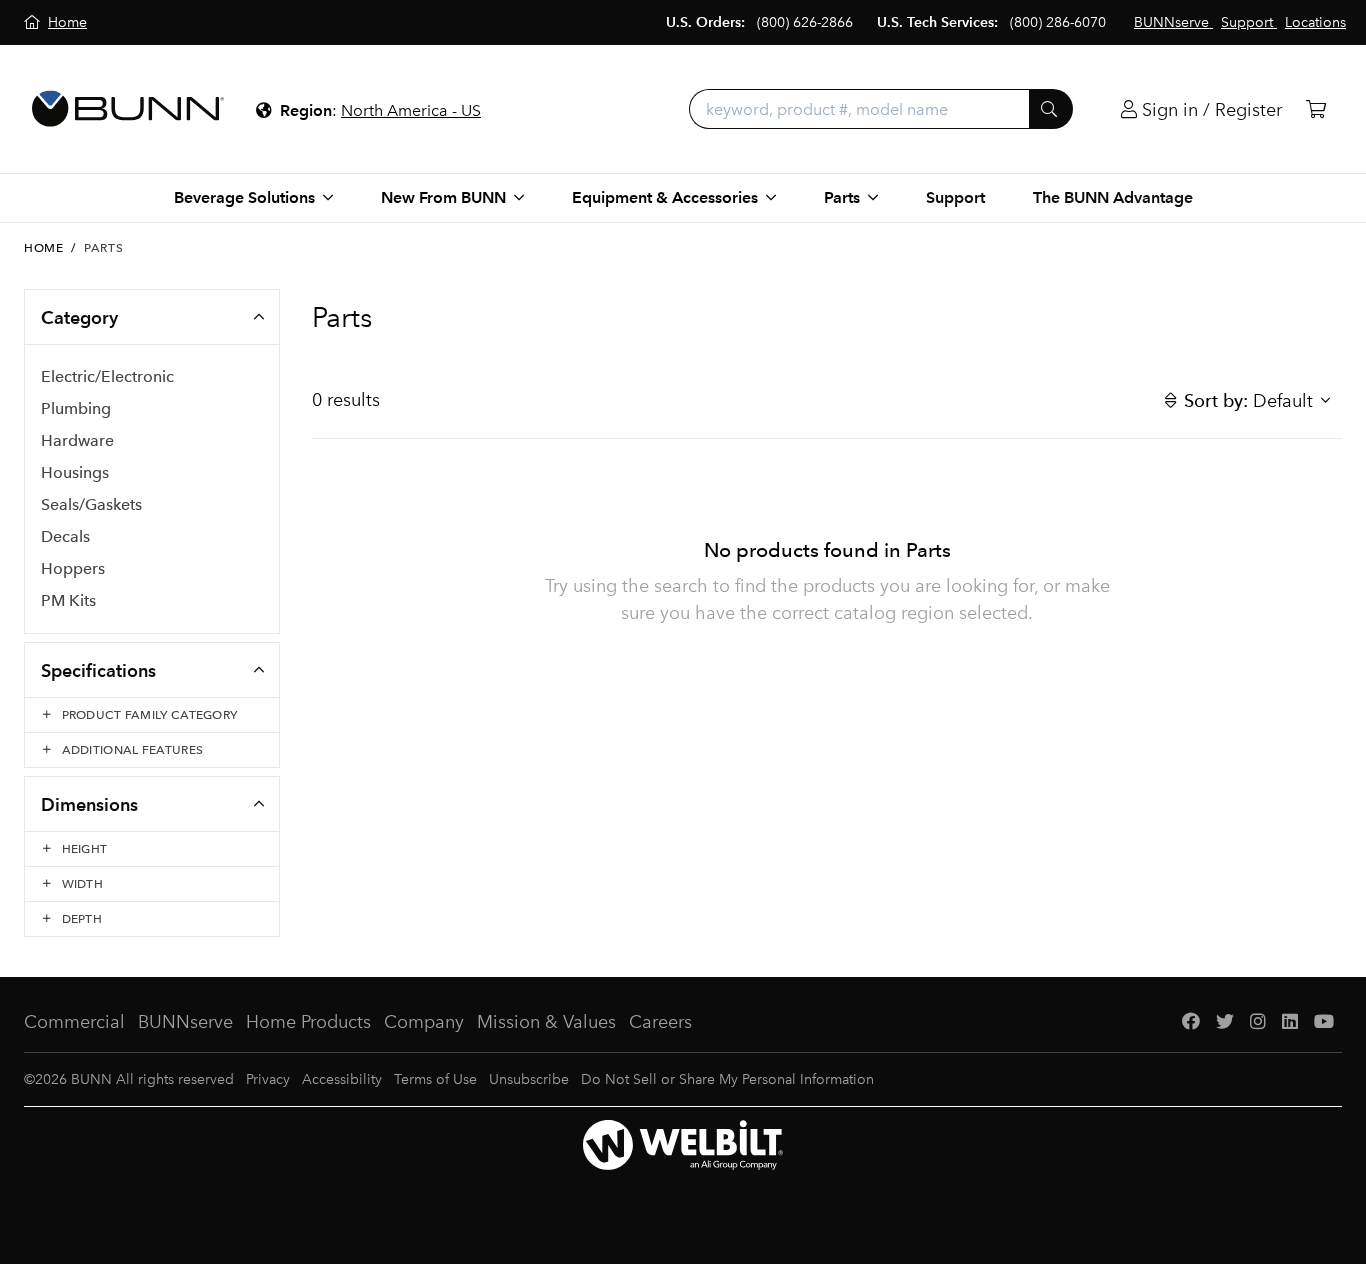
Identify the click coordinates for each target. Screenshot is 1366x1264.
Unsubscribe (529, 1079)
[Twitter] (1225, 1022)
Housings (75, 472)
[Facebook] (1191, 1022)
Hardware (77, 440)
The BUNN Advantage (1113, 197)
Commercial (74, 1022)
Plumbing (76, 408)
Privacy (268, 1079)
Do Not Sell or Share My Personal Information (727, 1079)
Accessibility (342, 1079)
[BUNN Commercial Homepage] (128, 109)
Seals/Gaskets (91, 504)
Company (424, 1022)
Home (43, 248)
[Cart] (1316, 109)
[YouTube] (1324, 1022)
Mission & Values (546, 1022)
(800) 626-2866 (805, 22)
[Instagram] (1258, 1022)
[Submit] (1051, 109)
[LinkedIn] (1290, 1022)
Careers (660, 1022)
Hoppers (73, 568)
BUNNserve (185, 1022)
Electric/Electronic (107, 376)
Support (955, 197)
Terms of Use (435, 1079)
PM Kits (68, 600)
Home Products (308, 1022)
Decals (65, 536)
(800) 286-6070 (1058, 22)
